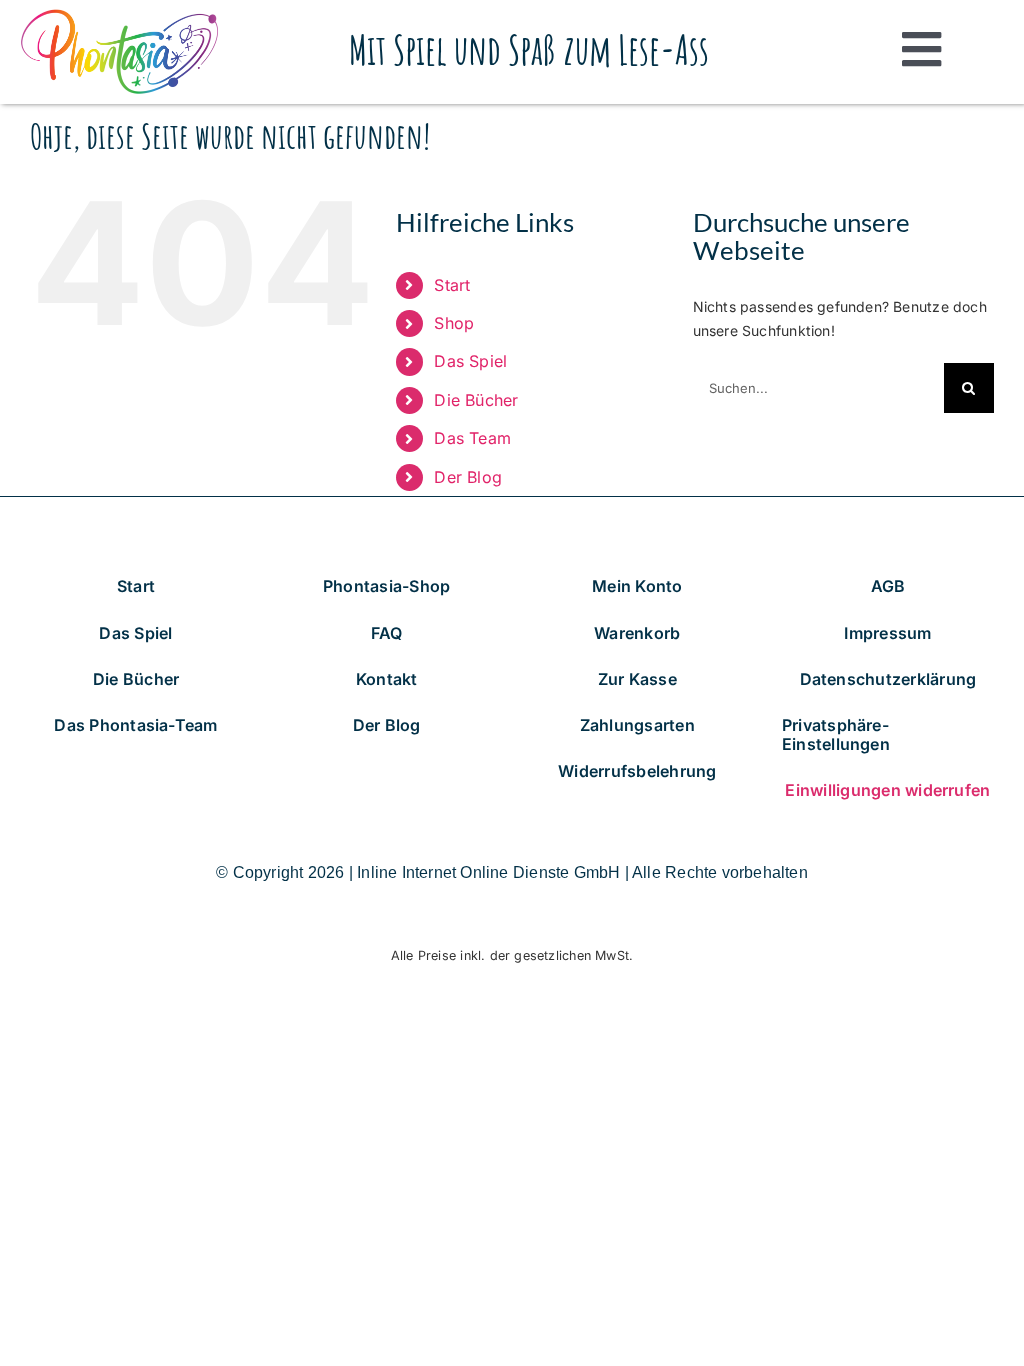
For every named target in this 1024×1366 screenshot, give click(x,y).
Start (452, 285)
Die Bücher (476, 400)
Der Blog (468, 477)
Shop (454, 323)
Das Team (472, 438)
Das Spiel (470, 361)
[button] (888, 735)
